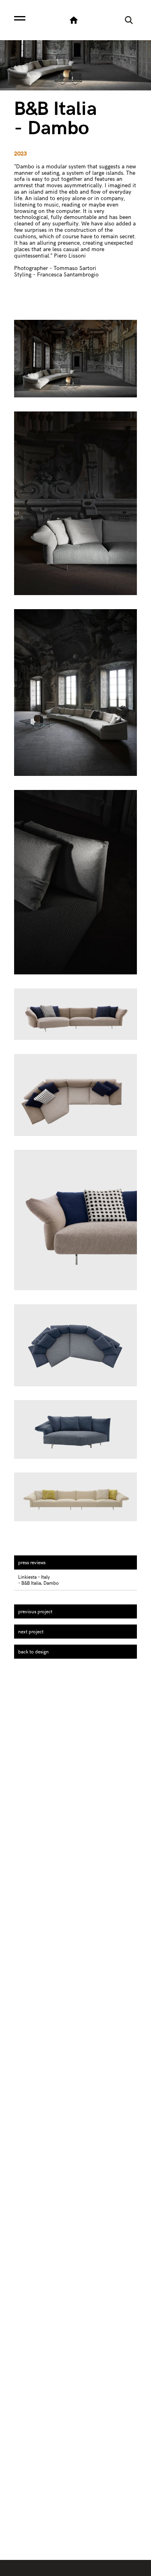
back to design (33, 1651)
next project (31, 1631)
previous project (35, 1611)
